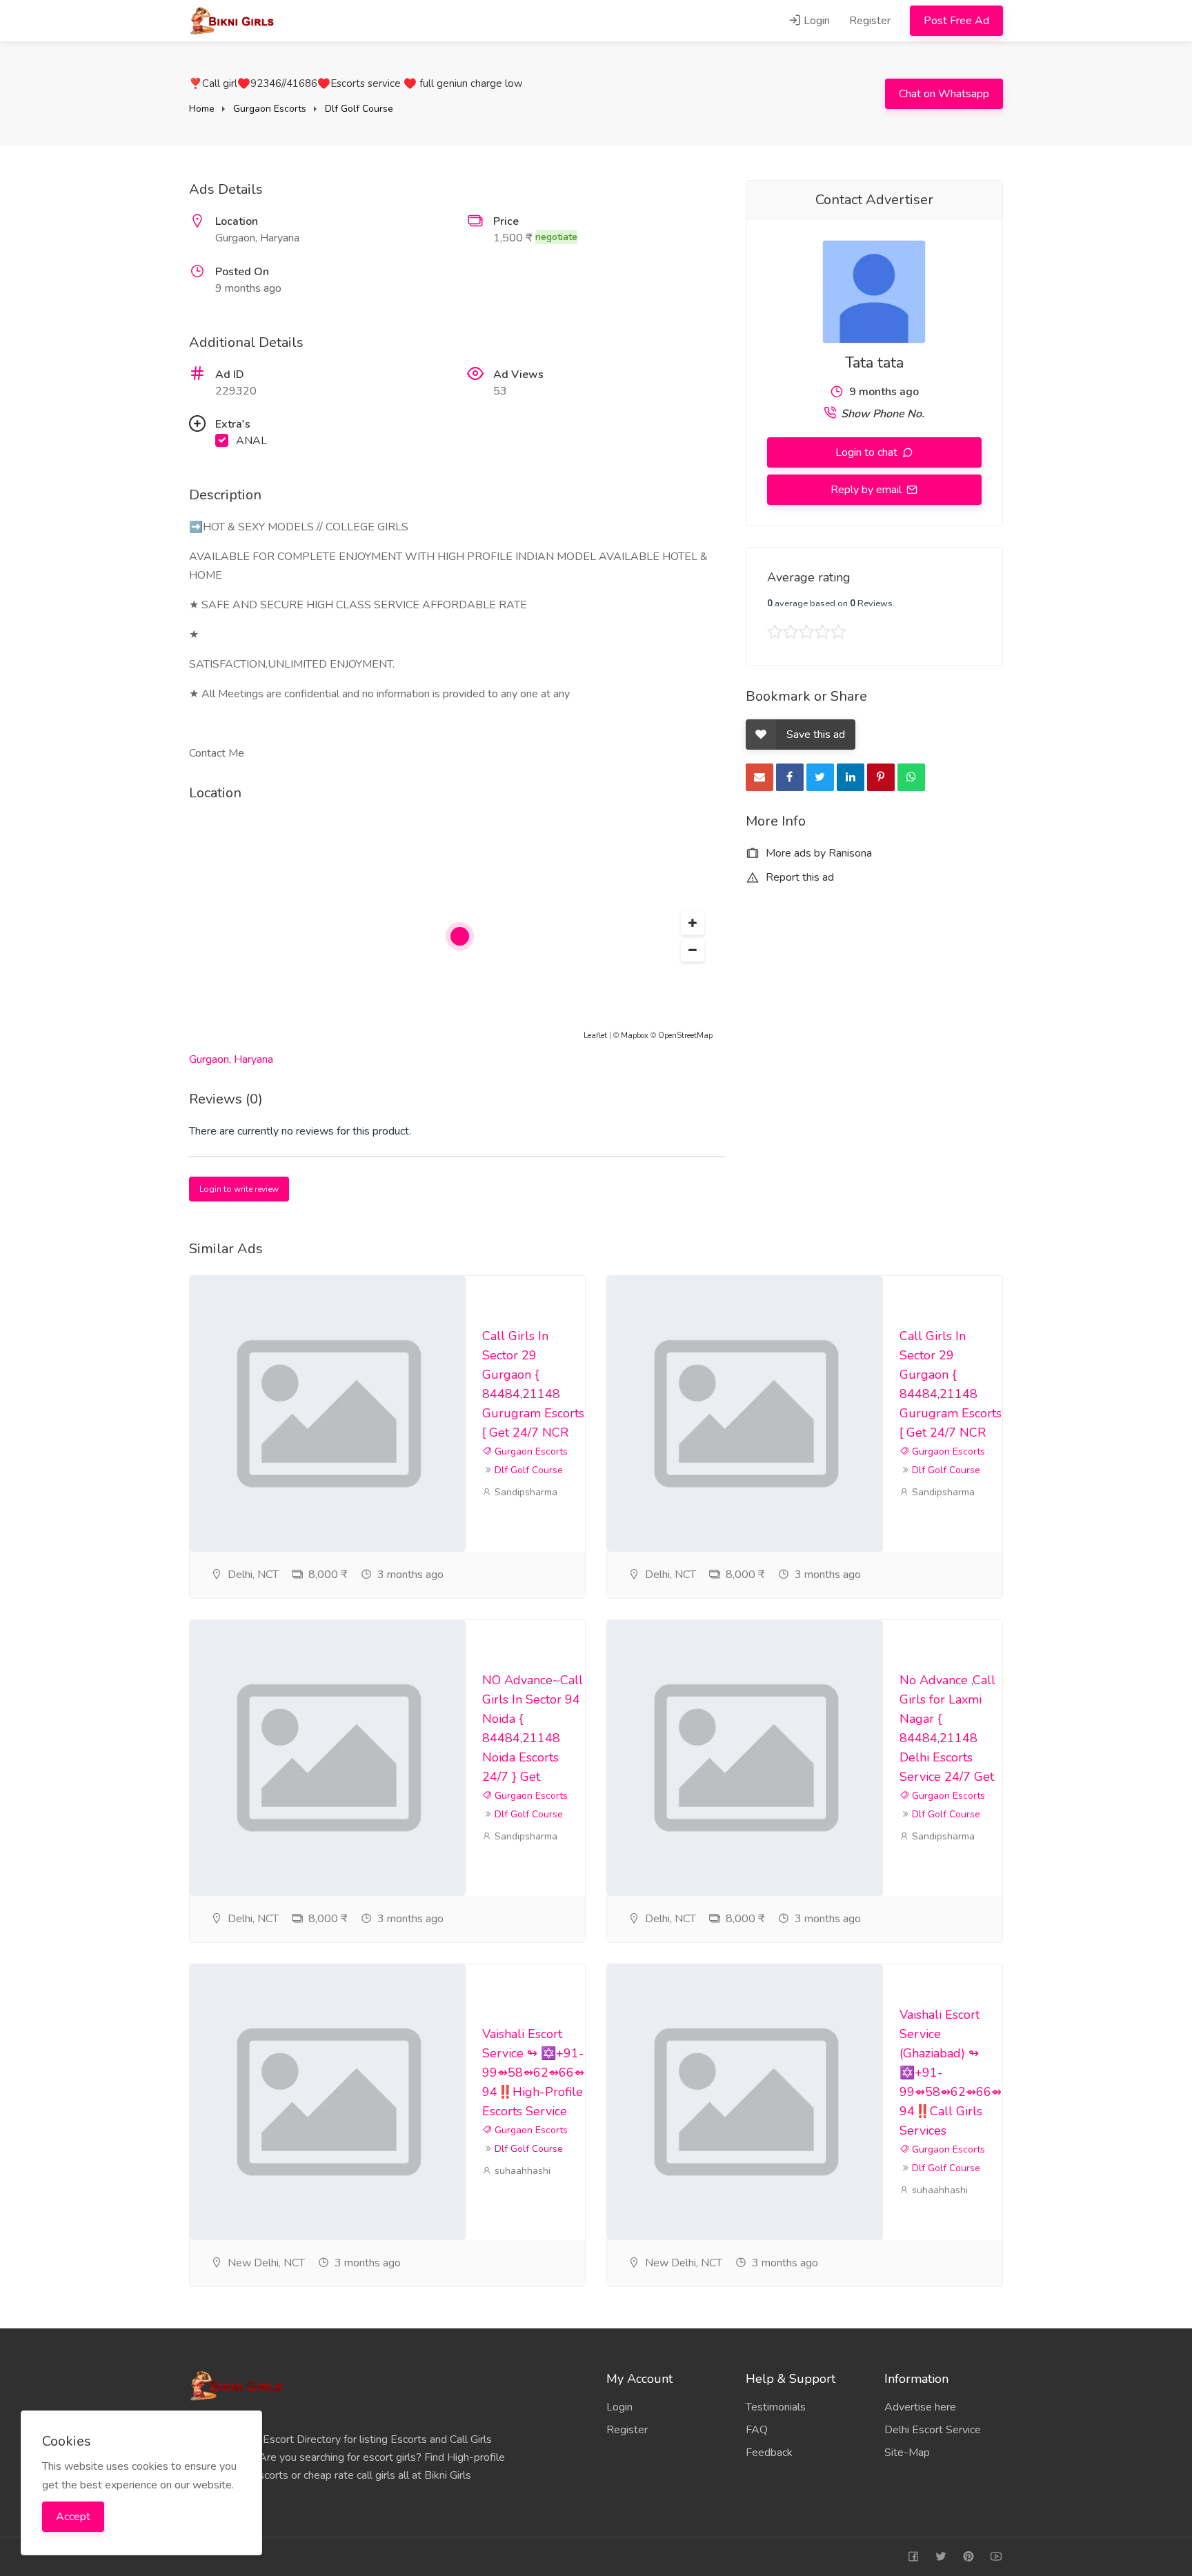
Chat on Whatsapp (944, 94)
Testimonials (776, 2407)
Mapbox (635, 1036)
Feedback (769, 2453)
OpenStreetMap (685, 1036)
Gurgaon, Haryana (231, 1059)
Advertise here (920, 2407)
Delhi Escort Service (933, 2430)
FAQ (757, 2430)
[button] (693, 923)
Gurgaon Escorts (270, 109)
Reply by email (867, 490)
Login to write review (239, 1189)
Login (815, 21)
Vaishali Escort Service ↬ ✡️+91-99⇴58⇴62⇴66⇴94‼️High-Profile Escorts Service (533, 2073)
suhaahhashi (521, 2171)
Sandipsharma (525, 1492)
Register (870, 21)
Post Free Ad (956, 21)
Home (202, 109)
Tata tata (874, 363)
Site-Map (907, 2453)
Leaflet (595, 1036)
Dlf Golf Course (359, 109)
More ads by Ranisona (817, 853)
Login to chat (868, 452)
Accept (73, 2517)
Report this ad (798, 877)
